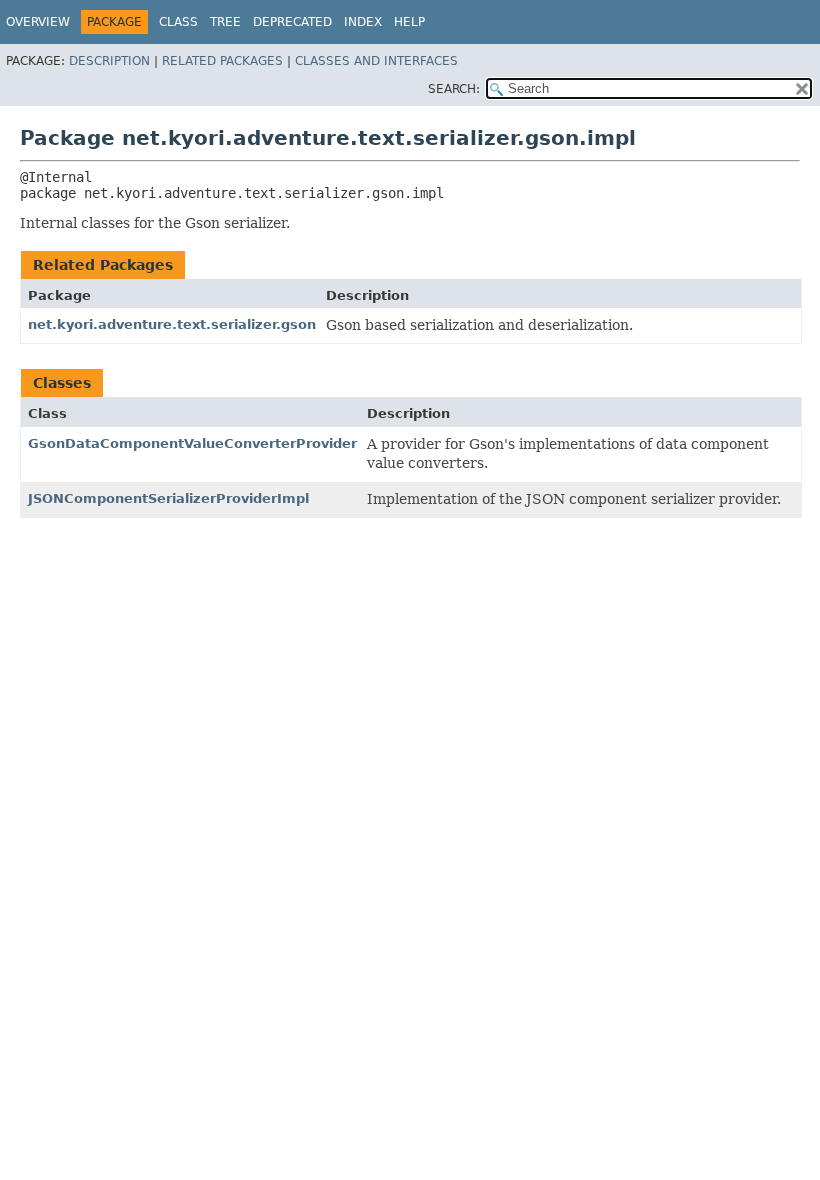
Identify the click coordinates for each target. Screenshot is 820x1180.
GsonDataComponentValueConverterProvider (192, 443)
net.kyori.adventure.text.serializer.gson (172, 324)
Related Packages (222, 61)
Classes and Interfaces (376, 61)
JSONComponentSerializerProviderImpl (168, 498)
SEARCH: (454, 89)
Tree (225, 22)
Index (363, 22)
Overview (38, 22)
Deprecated (292, 22)
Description (109, 61)
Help (409, 22)
